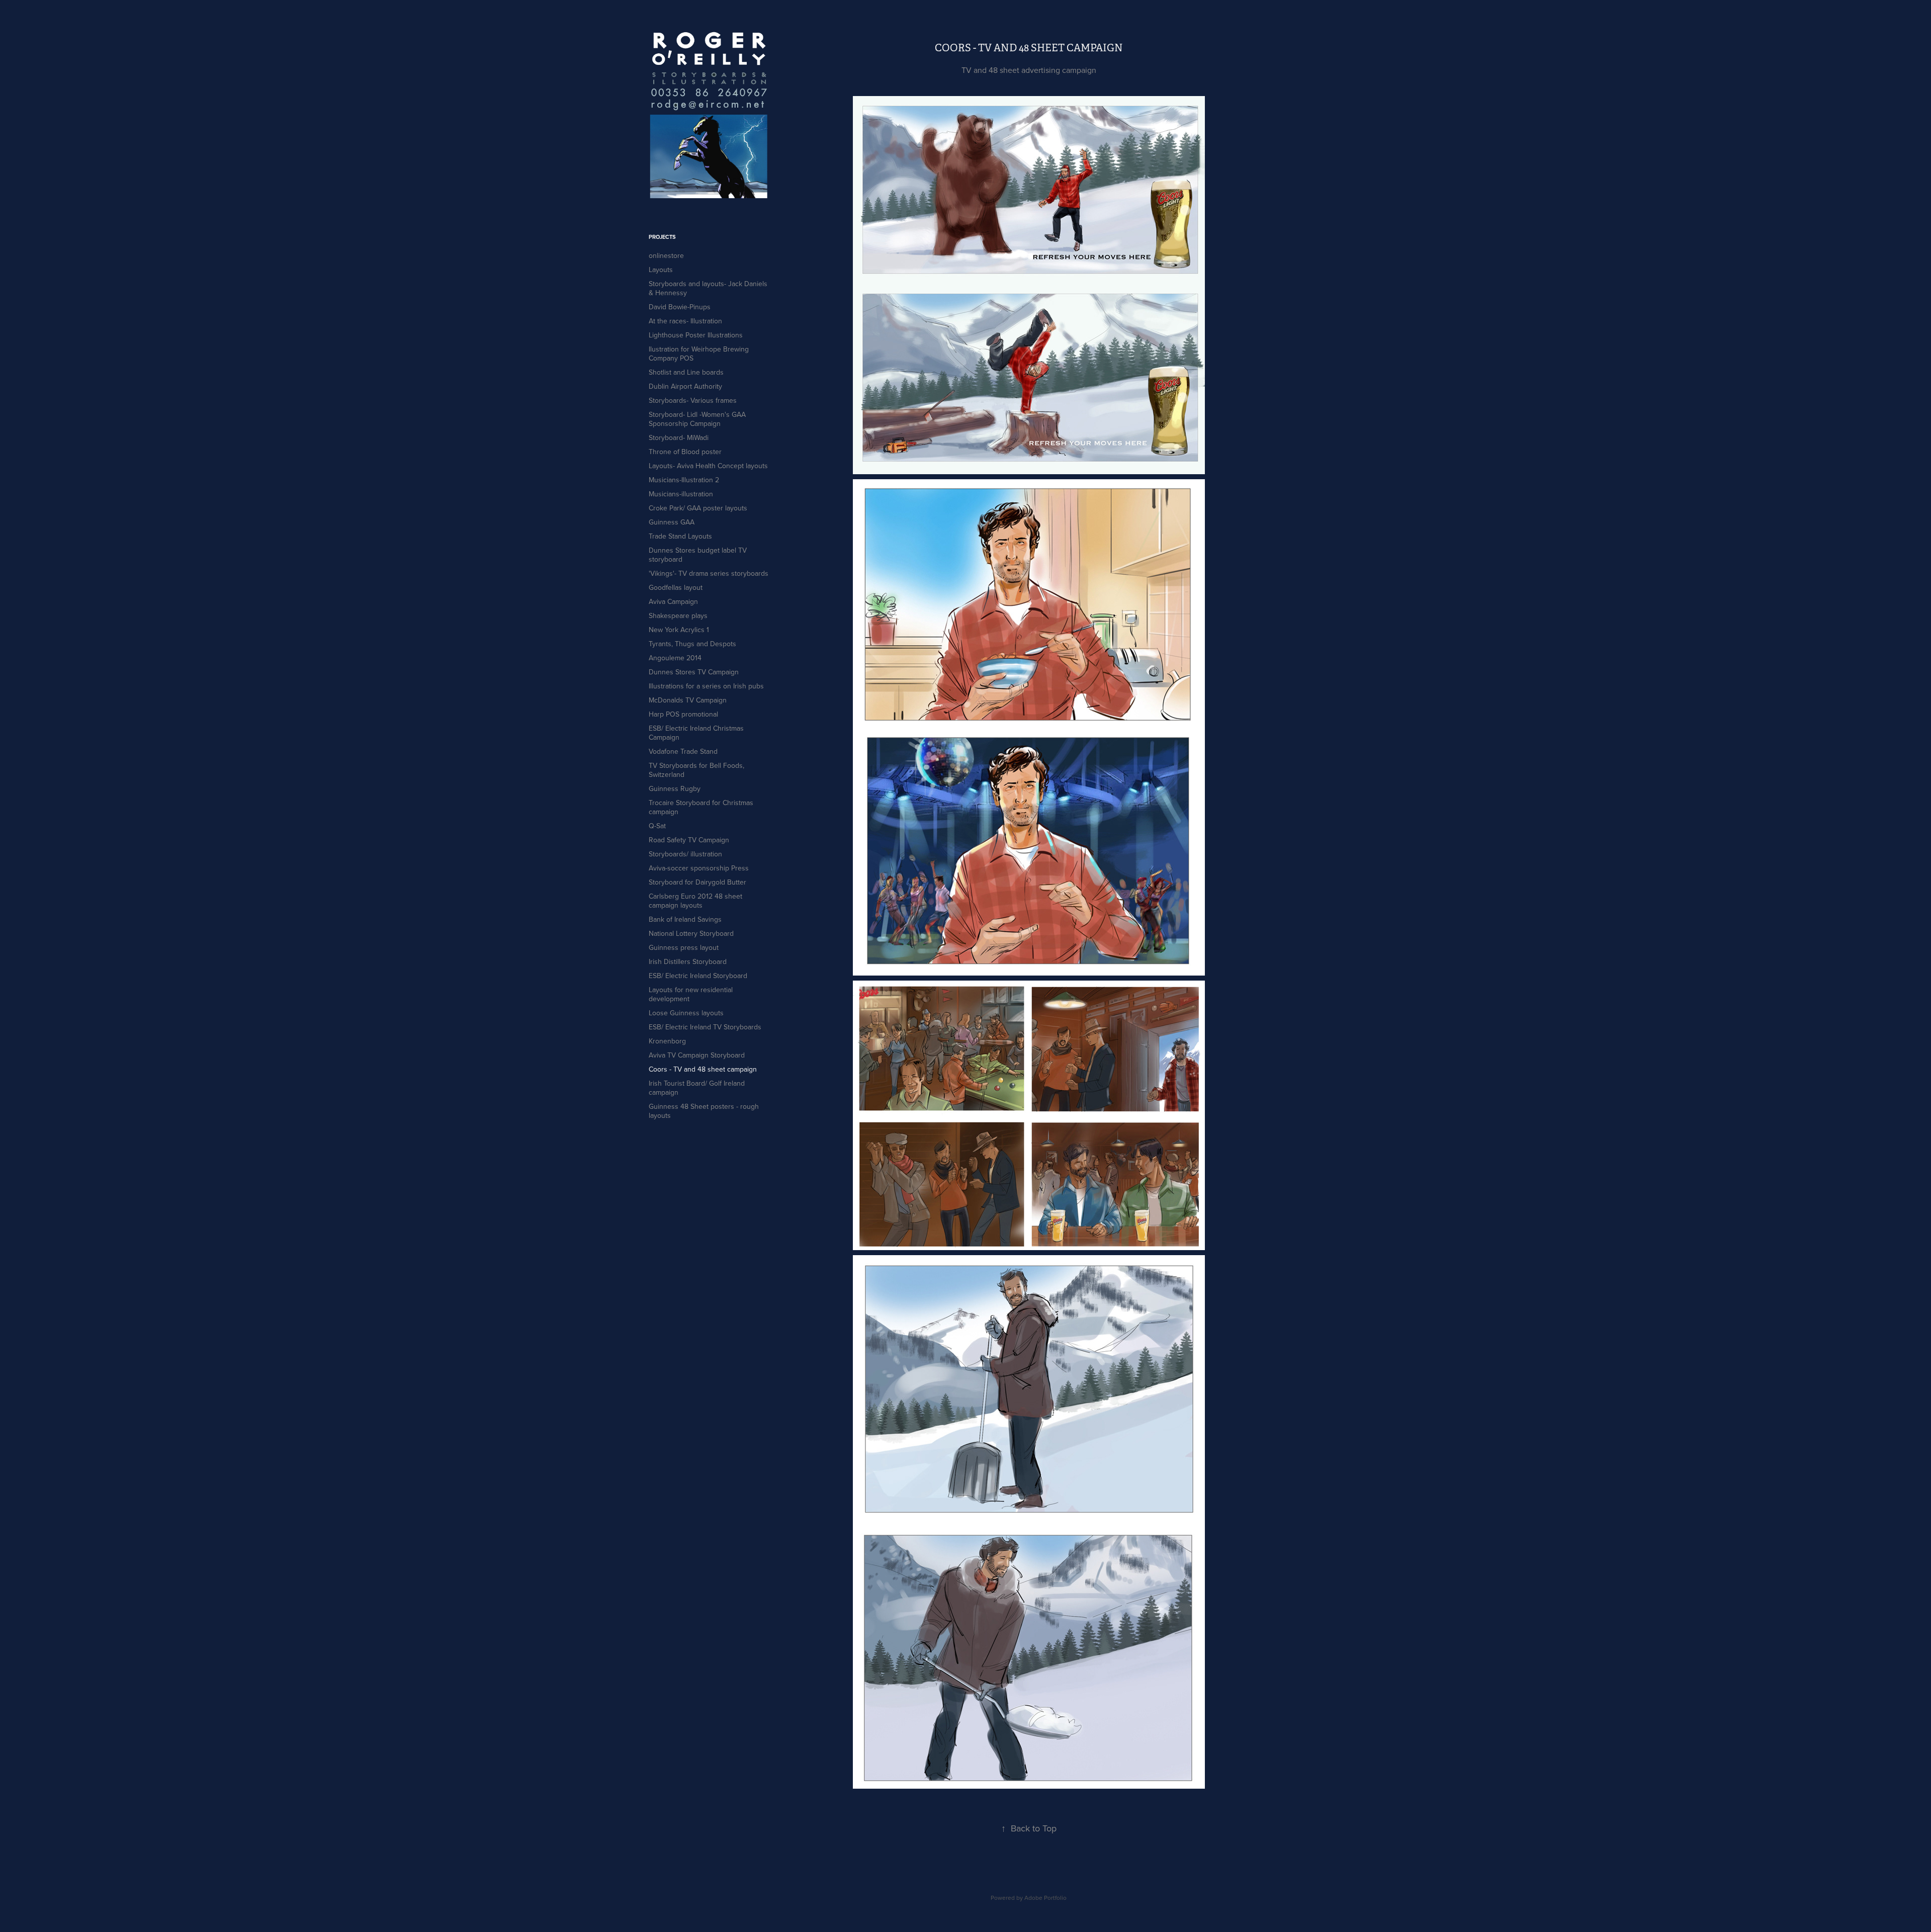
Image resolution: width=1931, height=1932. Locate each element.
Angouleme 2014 (675, 658)
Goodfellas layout (676, 587)
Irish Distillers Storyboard (688, 961)
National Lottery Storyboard (691, 933)
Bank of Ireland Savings (685, 919)
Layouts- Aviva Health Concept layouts (708, 466)
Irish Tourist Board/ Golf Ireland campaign (697, 1088)
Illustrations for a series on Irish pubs (706, 686)
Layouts (661, 270)
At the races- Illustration (685, 321)
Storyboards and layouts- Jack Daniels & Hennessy (708, 288)
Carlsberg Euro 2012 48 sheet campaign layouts (695, 901)
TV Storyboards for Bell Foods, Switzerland (696, 770)
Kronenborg (667, 1041)
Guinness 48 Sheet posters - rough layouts (704, 1111)
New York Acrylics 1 (679, 630)
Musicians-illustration (681, 494)
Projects (662, 237)
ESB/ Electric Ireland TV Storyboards (705, 1027)
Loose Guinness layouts (686, 1013)
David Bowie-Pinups (680, 307)
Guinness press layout (684, 947)
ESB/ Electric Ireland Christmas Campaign (696, 733)
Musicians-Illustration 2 (684, 480)
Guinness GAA (672, 522)
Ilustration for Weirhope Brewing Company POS (699, 354)
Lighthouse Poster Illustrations (696, 335)
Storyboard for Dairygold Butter (697, 882)
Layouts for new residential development (691, 994)
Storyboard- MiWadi (679, 437)
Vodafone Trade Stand (683, 751)
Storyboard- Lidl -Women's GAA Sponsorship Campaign (697, 419)
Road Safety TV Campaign (689, 840)
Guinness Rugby (675, 788)
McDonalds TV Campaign (688, 700)
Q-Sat (657, 826)
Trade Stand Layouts (680, 536)
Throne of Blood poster (685, 452)
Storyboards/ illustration (685, 854)
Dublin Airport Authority (685, 386)
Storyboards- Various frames (693, 400)
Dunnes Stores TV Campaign (694, 672)
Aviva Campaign (673, 601)
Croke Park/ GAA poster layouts (698, 508)
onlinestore (666, 255)
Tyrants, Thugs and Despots (692, 644)
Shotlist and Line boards (686, 372)
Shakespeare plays (678, 616)
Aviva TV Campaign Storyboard (697, 1055)
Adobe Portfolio (1045, 1898)
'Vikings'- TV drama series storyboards (709, 573)
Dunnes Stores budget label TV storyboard (698, 555)
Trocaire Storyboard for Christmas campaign (701, 807)
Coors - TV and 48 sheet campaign (703, 1069)
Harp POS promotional (683, 714)
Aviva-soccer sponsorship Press (699, 868)
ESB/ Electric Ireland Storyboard (698, 976)
